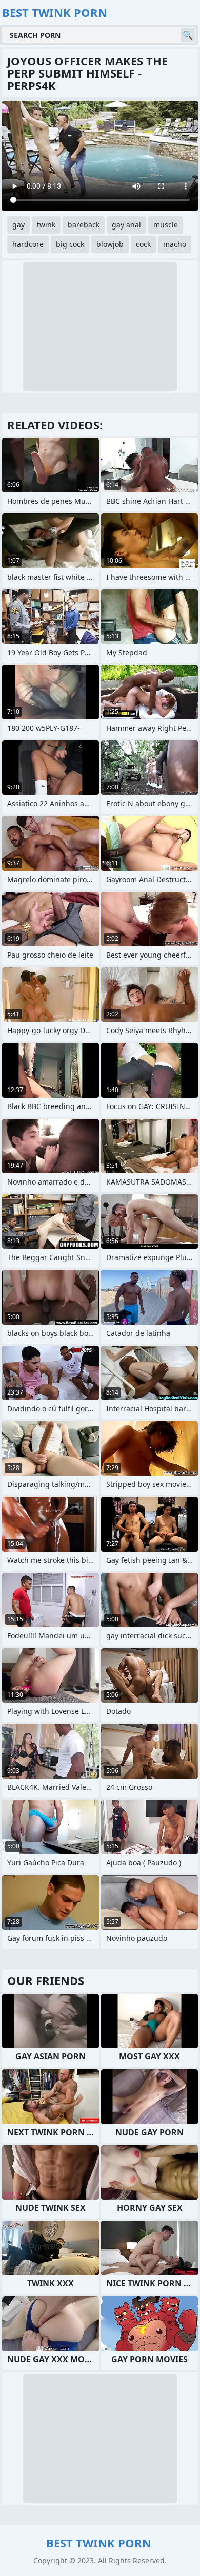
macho (175, 244)
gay (18, 225)
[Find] (188, 35)
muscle (166, 225)
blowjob (110, 244)
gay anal (126, 225)
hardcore (28, 244)
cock (143, 244)
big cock (70, 244)
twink (46, 225)
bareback (84, 225)
